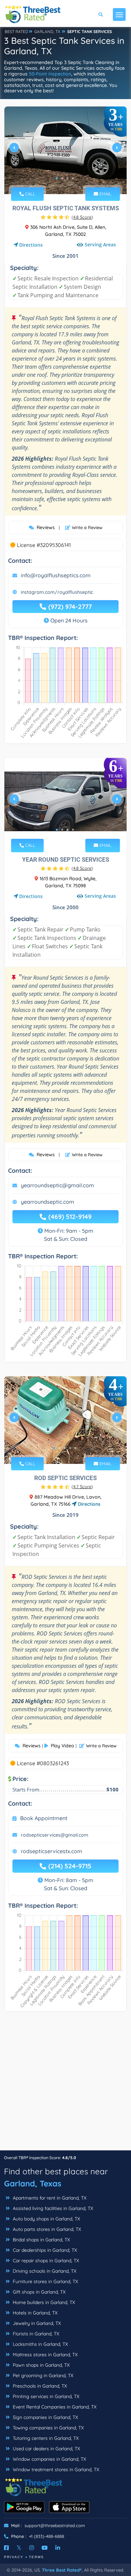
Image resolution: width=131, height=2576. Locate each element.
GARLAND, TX (47, 32)
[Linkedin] (58, 2548)
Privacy (14, 2557)
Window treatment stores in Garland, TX (55, 2470)
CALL (30, 194)
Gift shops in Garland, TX (38, 2292)
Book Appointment (44, 1818)
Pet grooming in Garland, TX (42, 2375)
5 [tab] (76, 1448)
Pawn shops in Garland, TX (40, 2365)
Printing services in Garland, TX (45, 2396)
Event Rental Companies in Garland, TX (54, 2407)
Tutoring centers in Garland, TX (45, 2438)
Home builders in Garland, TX (43, 2302)
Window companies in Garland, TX (49, 2459)
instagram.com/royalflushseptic (57, 592)
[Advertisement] (65, 2084)
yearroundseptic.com (48, 1202)
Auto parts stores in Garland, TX (46, 2229)
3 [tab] (68, 178)
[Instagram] (32, 2548)
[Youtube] (45, 2548)
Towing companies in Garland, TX (48, 2428)
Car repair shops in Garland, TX (45, 2261)
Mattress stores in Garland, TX (45, 2355)
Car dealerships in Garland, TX (44, 2250)
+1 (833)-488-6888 (47, 2536)
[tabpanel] (65, 150)
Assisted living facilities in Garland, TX (52, 2208)
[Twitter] (19, 2548)
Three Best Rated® (62, 2570)
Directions (31, 245)
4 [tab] (73, 178)
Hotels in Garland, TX (34, 2313)
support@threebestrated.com (55, 2525)
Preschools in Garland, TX (39, 2386)
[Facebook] (6, 2548)
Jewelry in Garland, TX (36, 2323)
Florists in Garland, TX (35, 2334)
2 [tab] (62, 178)
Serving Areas (100, 244)
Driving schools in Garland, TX (44, 2271)
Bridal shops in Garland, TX (41, 2240)
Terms (36, 2557)
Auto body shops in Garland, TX (46, 2219)
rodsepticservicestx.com (52, 1851)
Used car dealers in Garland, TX (46, 2449)
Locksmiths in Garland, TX (40, 2344)
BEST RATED (16, 32)
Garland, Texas (33, 2183)
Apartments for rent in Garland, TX (49, 2198)
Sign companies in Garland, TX (45, 2417)
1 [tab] (57, 178)
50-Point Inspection (50, 74)
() (82, 217)
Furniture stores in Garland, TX (45, 2281)
